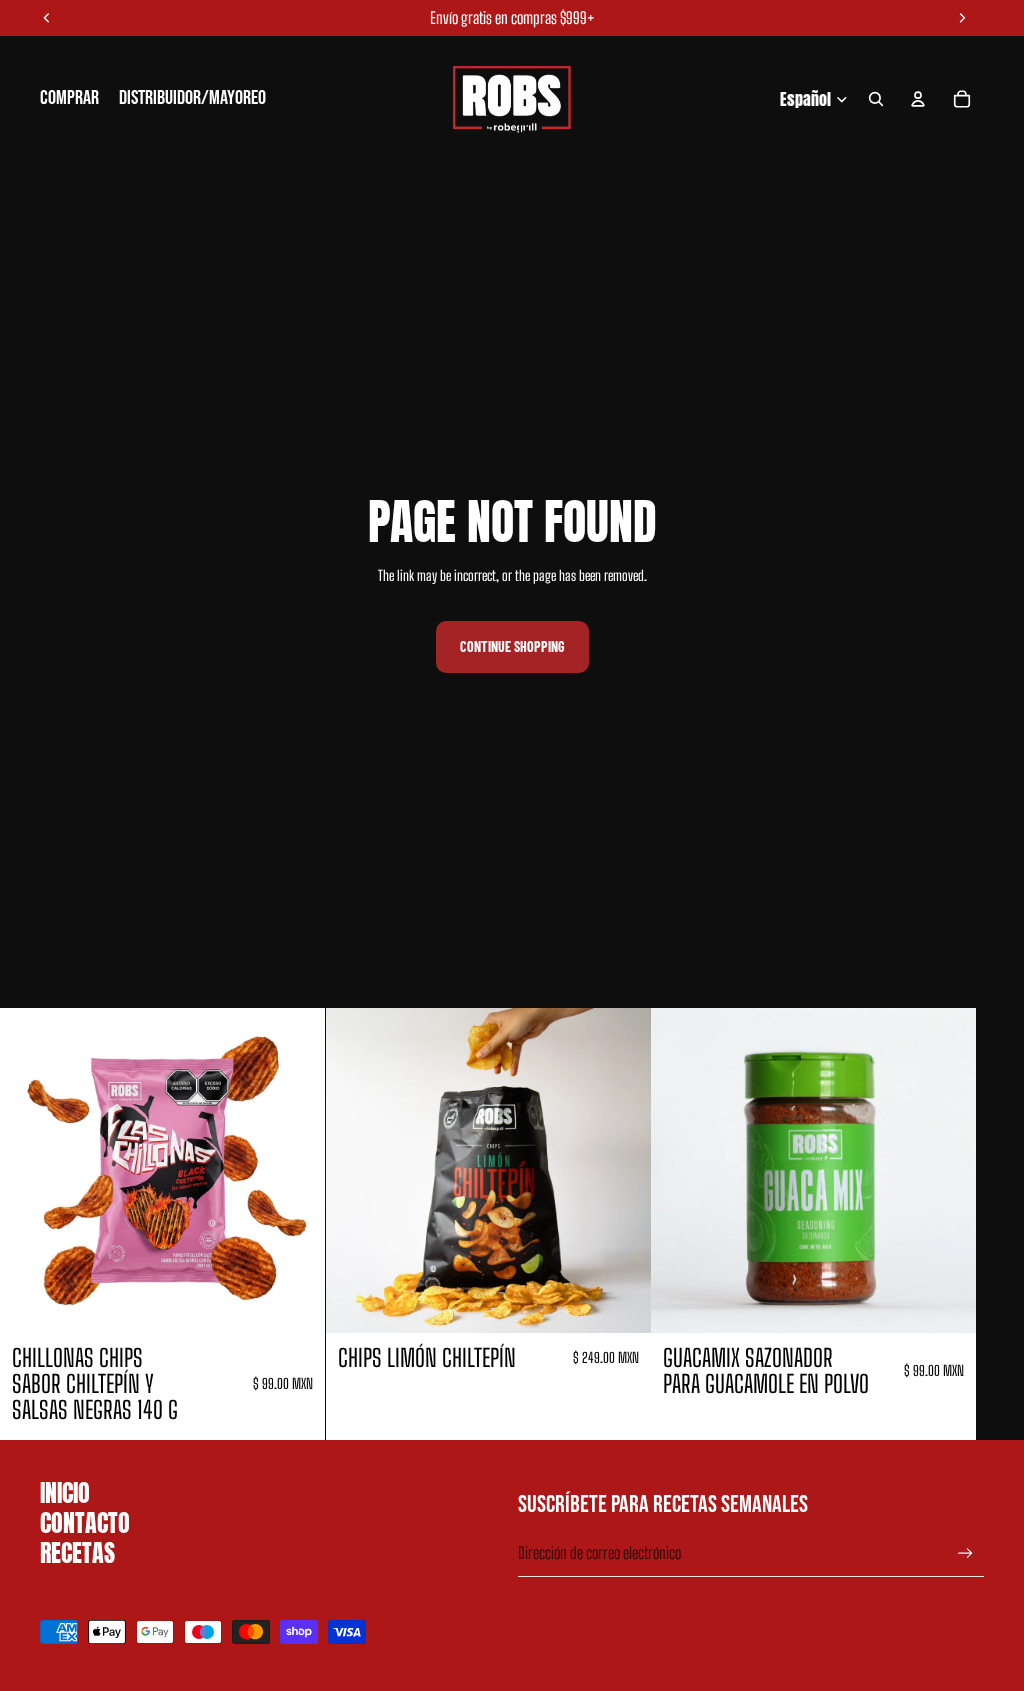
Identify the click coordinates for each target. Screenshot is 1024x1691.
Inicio (65, 1493)
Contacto (85, 1523)
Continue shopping (512, 646)
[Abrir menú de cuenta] (918, 99)
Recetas (77, 1553)
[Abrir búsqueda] (876, 99)
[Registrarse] (965, 1553)
